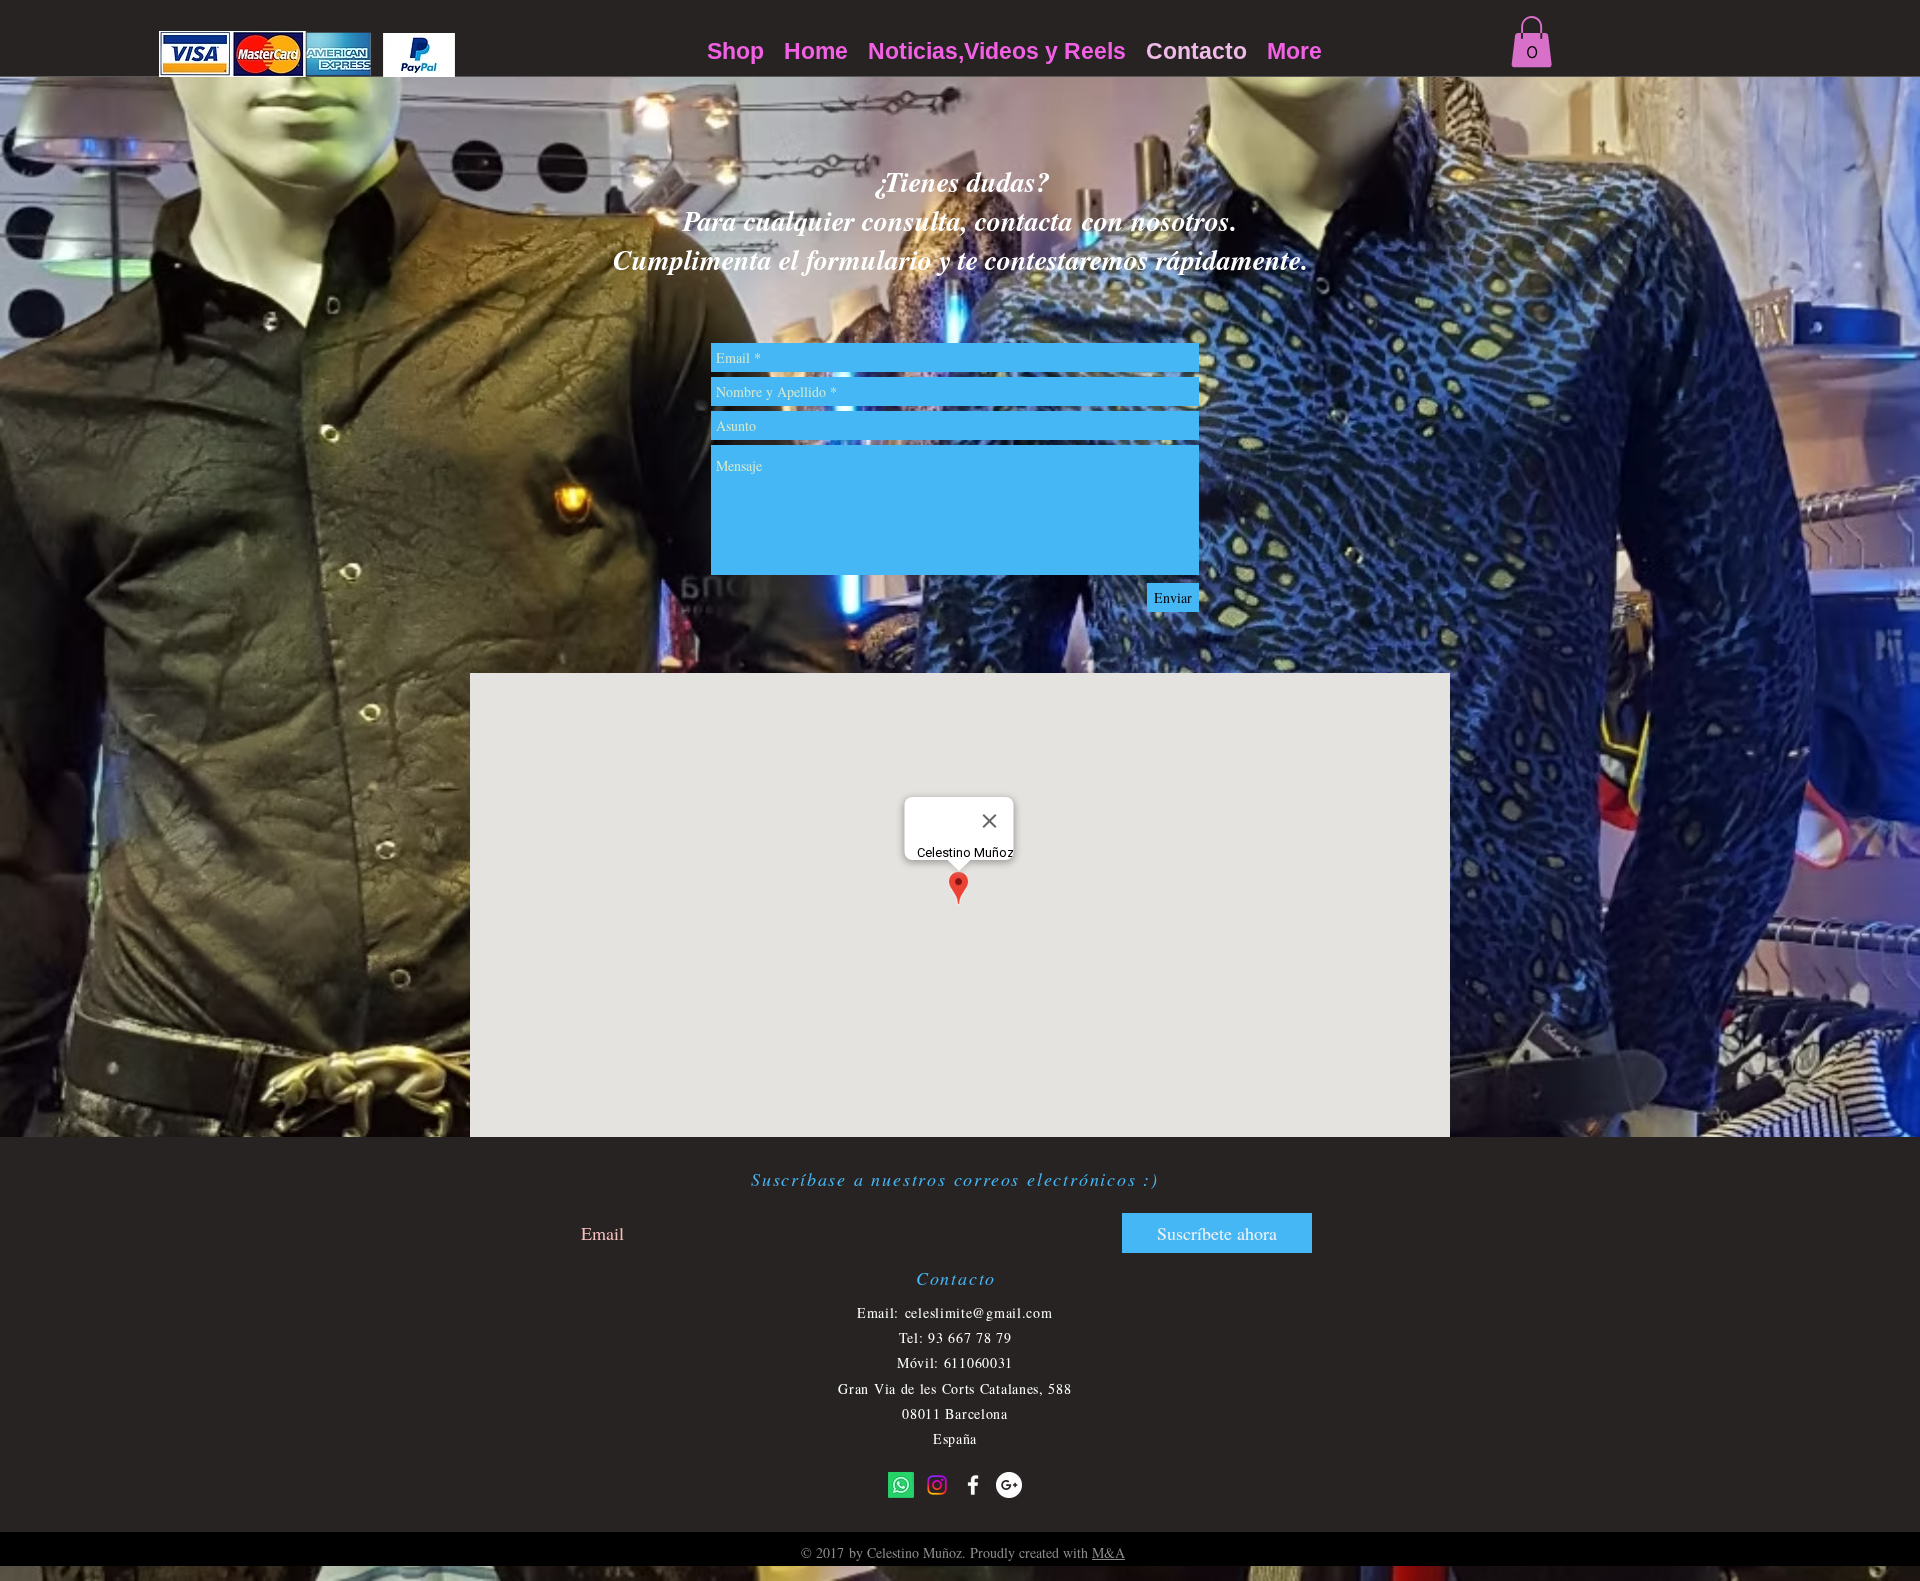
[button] (1531, 41)
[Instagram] (937, 1485)
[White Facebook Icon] (973, 1485)
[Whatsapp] (901, 1485)
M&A (1108, 1552)
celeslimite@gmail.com (979, 1312)
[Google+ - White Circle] (1009, 1485)
